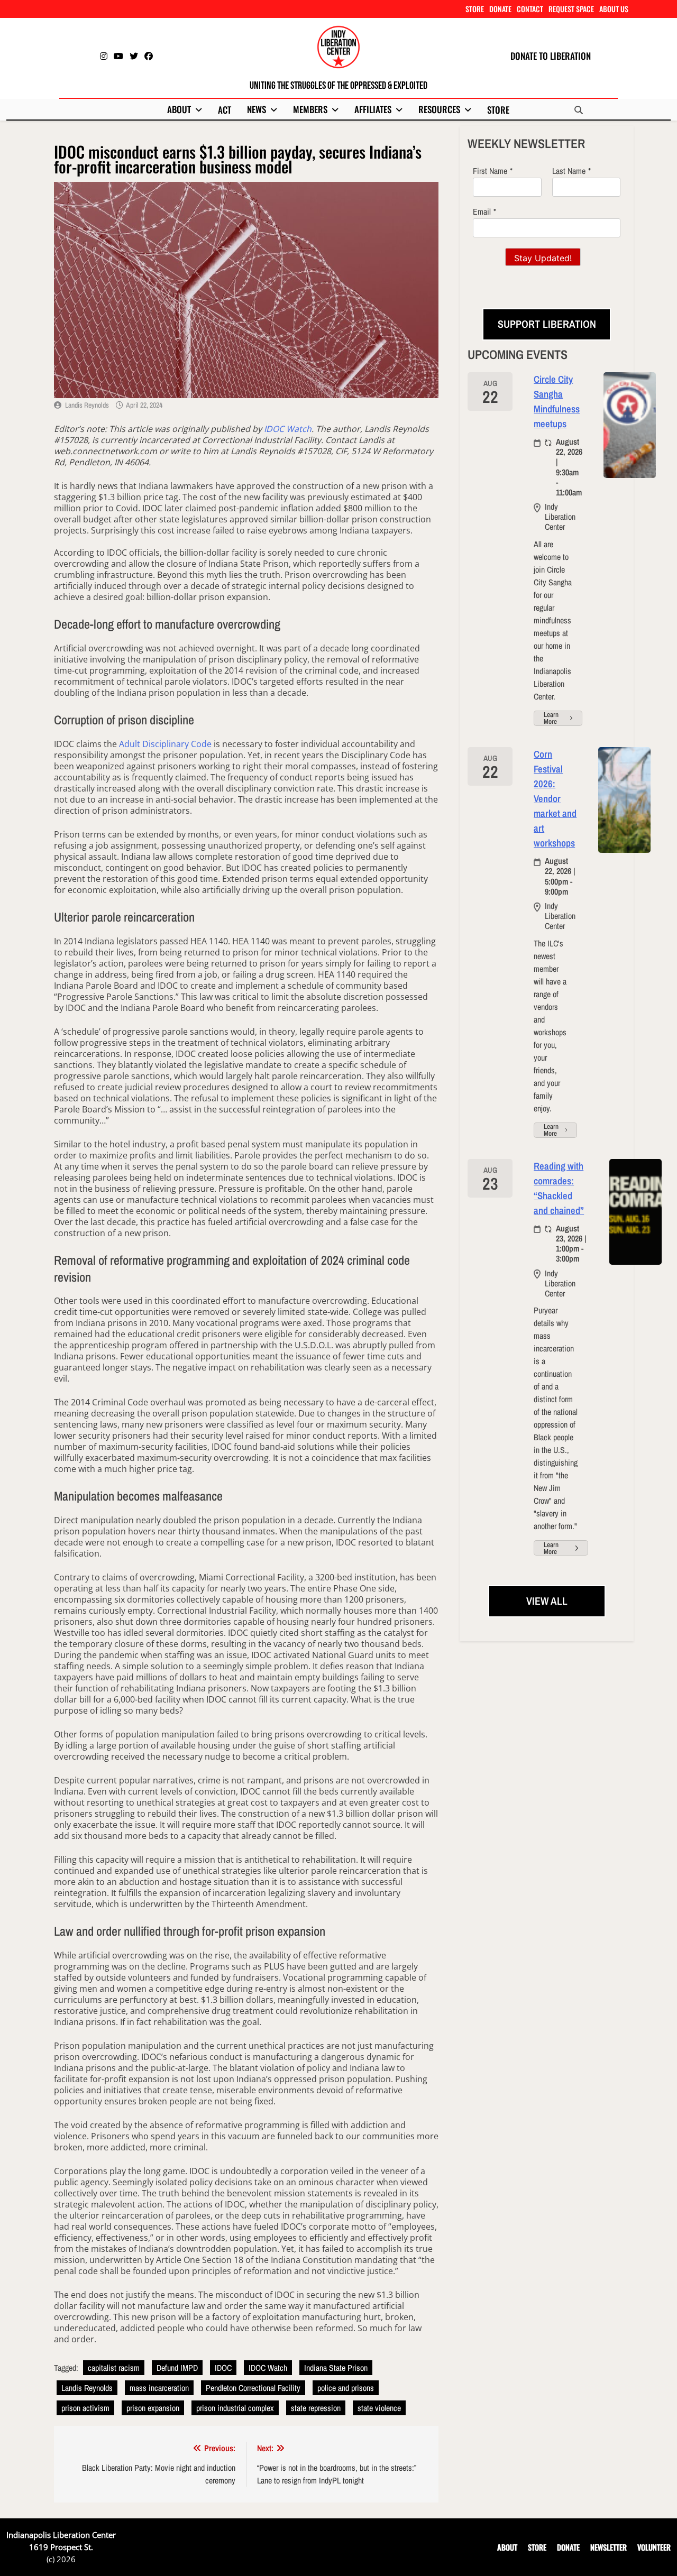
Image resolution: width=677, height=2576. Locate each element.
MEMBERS (310, 109)
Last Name (569, 171)
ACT (225, 110)
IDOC (223, 2368)
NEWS (257, 109)
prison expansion (153, 2408)
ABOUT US (614, 9)
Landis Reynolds (87, 405)
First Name (490, 171)
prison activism (85, 2408)
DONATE (500, 9)
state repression (316, 2408)
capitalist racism (114, 2368)
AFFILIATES (373, 109)
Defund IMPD (177, 2368)
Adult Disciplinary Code (165, 744)
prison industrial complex (235, 2408)
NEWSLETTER (609, 2547)
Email (482, 211)
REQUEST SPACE (571, 9)
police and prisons (346, 2388)
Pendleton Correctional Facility (253, 2388)
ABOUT (179, 109)
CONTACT (530, 9)
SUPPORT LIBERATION (547, 324)
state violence (379, 2408)
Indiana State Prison (336, 2368)
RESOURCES (439, 109)
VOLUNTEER (654, 2547)
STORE (475, 9)
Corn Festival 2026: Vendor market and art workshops (555, 799)
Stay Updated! (543, 258)
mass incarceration (159, 2388)
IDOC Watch (288, 429)
